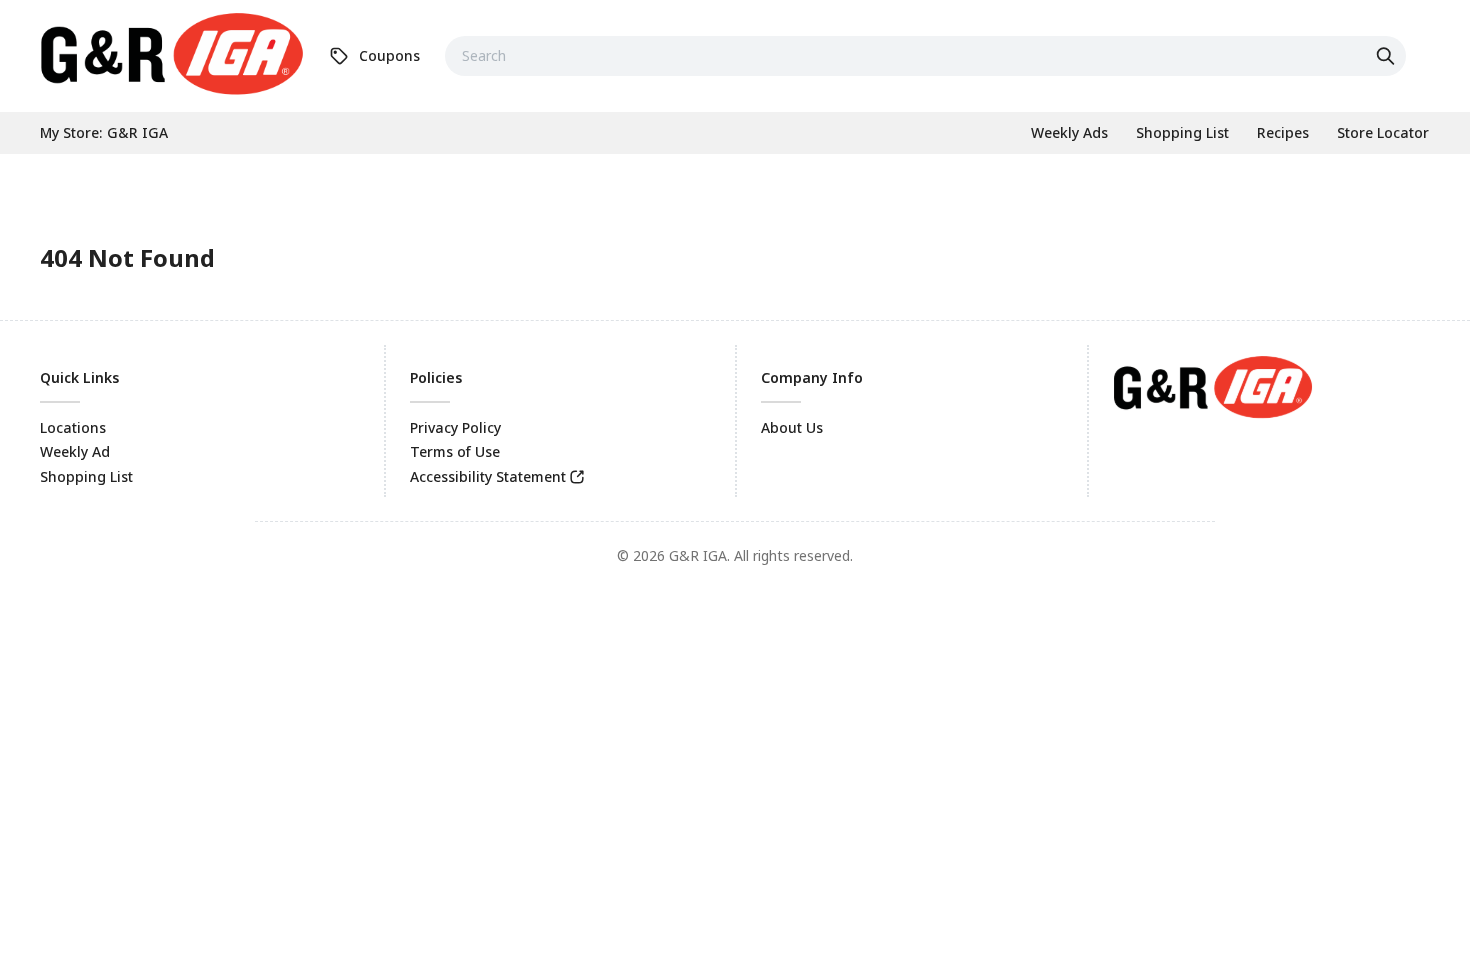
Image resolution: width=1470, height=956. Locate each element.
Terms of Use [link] (455, 451)
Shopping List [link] (86, 476)
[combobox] (925, 56)
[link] (172, 53)
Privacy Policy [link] (455, 427)
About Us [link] (792, 427)
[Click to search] (1388, 56)
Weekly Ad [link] (75, 451)
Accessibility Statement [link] (488, 476)
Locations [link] (73, 427)
